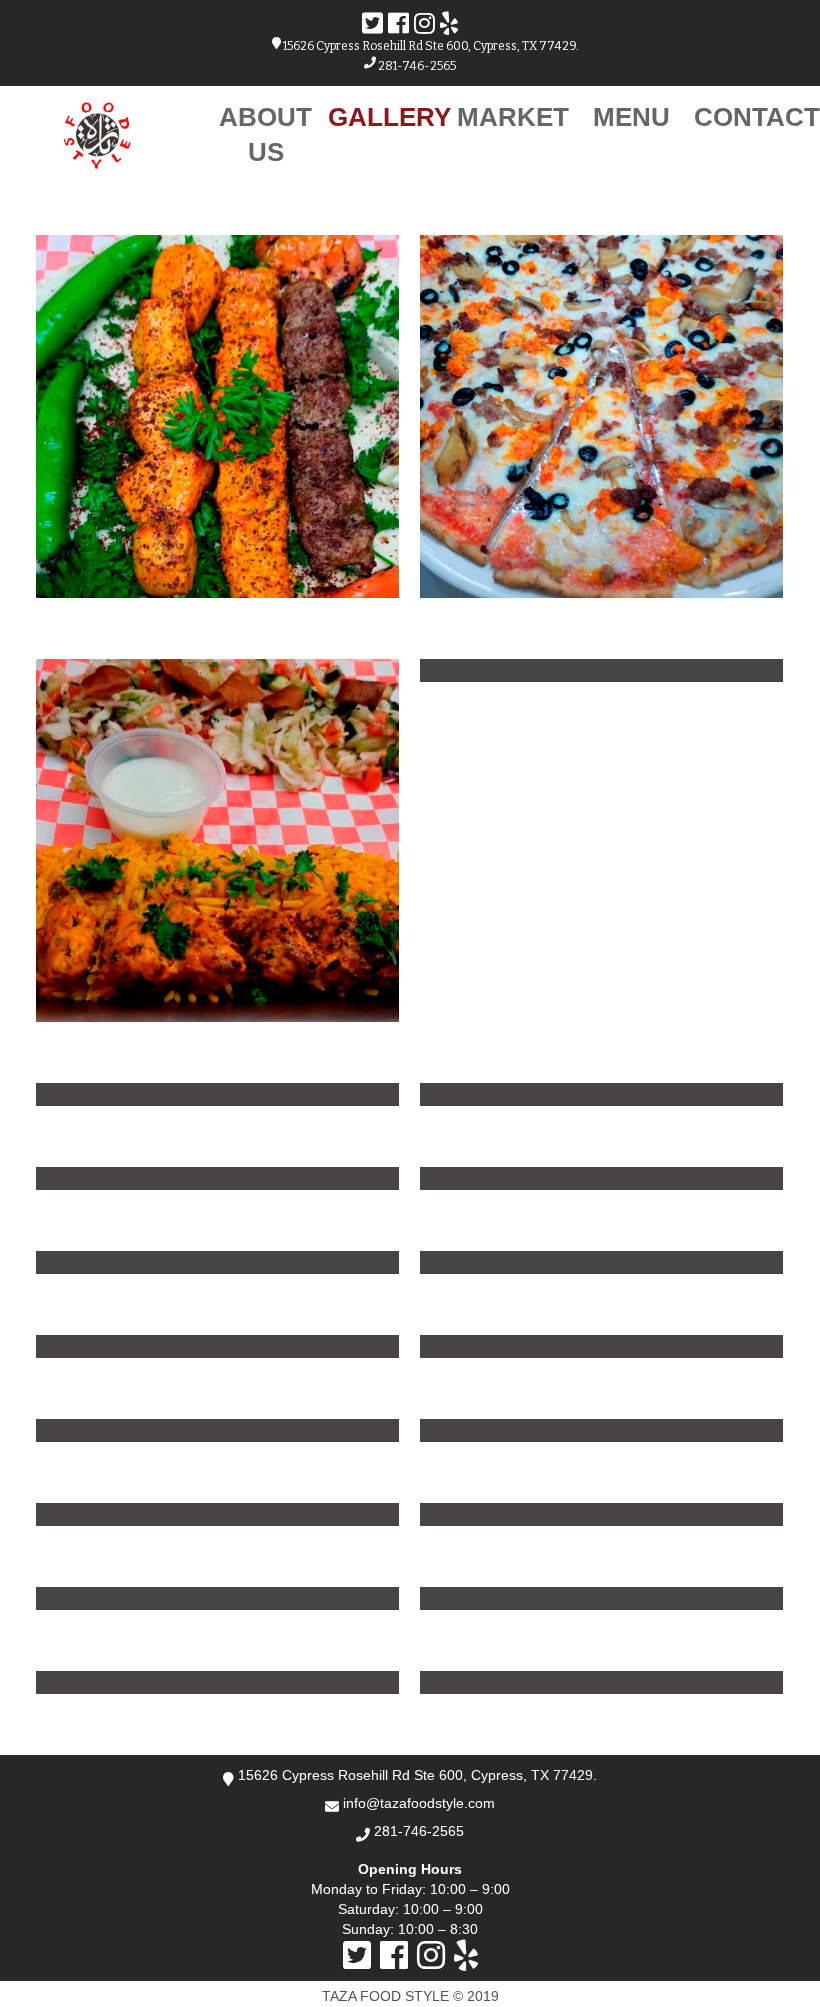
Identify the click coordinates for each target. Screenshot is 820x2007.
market (513, 117)
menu (631, 117)
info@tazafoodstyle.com (419, 1803)
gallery (389, 117)
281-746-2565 (416, 66)
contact (757, 117)
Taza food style (387, 1996)
